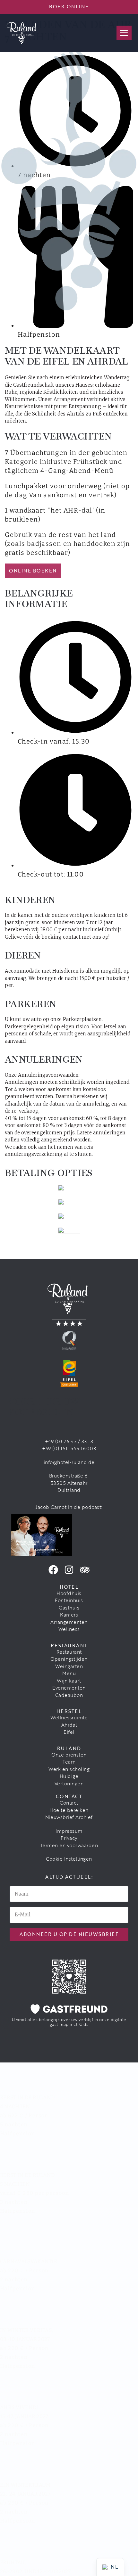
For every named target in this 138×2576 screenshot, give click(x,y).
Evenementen (69, 1688)
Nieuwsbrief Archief (69, 1817)
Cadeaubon (69, 1695)
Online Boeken (33, 571)
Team (69, 1762)
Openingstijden (69, 1659)
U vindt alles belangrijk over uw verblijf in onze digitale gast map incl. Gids (69, 2022)
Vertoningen (69, 1783)
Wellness (69, 1629)
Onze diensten (69, 1755)
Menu (69, 1673)
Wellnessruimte (69, 1717)
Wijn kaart (69, 1681)
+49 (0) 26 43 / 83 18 (69, 1441)
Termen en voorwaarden (69, 1845)
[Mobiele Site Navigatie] (124, 33)
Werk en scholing (69, 1769)
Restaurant (69, 1652)
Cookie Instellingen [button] (69, 1859)
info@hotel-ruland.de (69, 1462)
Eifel (69, 1732)
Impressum (69, 1831)
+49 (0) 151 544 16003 (69, 1448)
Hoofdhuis (69, 1593)
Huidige (69, 1776)
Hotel (69, 1587)
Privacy (69, 1838)
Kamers (69, 1615)
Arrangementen (69, 1622)
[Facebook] (53, 1570)
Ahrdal (69, 1725)
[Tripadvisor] (85, 1570)
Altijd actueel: (69, 1877)
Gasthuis (69, 1608)
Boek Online (69, 6)
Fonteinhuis (69, 1600)
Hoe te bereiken (69, 1810)
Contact (69, 1803)
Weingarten (69, 1666)
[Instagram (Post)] (69, 1570)
